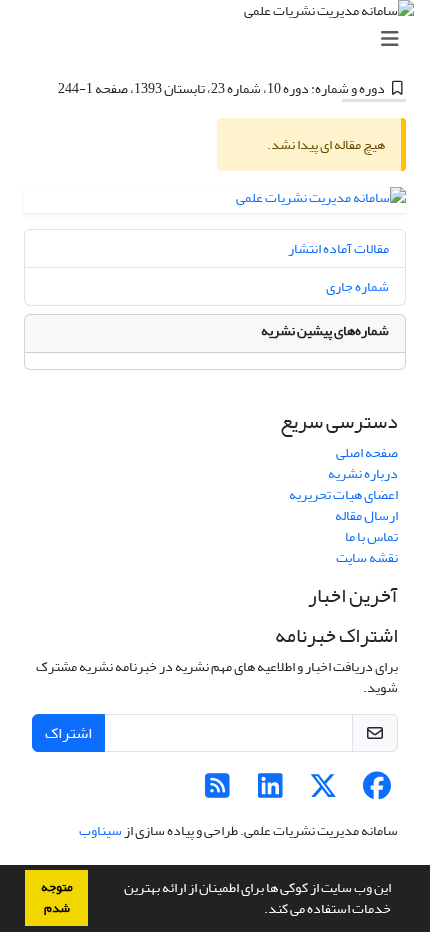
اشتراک (68, 733)
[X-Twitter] (323, 791)
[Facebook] (376, 791)
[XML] (46, 88)
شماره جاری (357, 286)
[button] (259, 911)
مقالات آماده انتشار (338, 248)
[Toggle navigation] (221, 39)
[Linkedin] (270, 791)
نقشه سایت (367, 557)
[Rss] (217, 791)
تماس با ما (371, 536)
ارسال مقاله (366, 515)
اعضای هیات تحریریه (343, 494)
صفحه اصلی (367, 452)
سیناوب (100, 830)
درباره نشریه (363, 473)
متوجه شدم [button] (57, 897)
